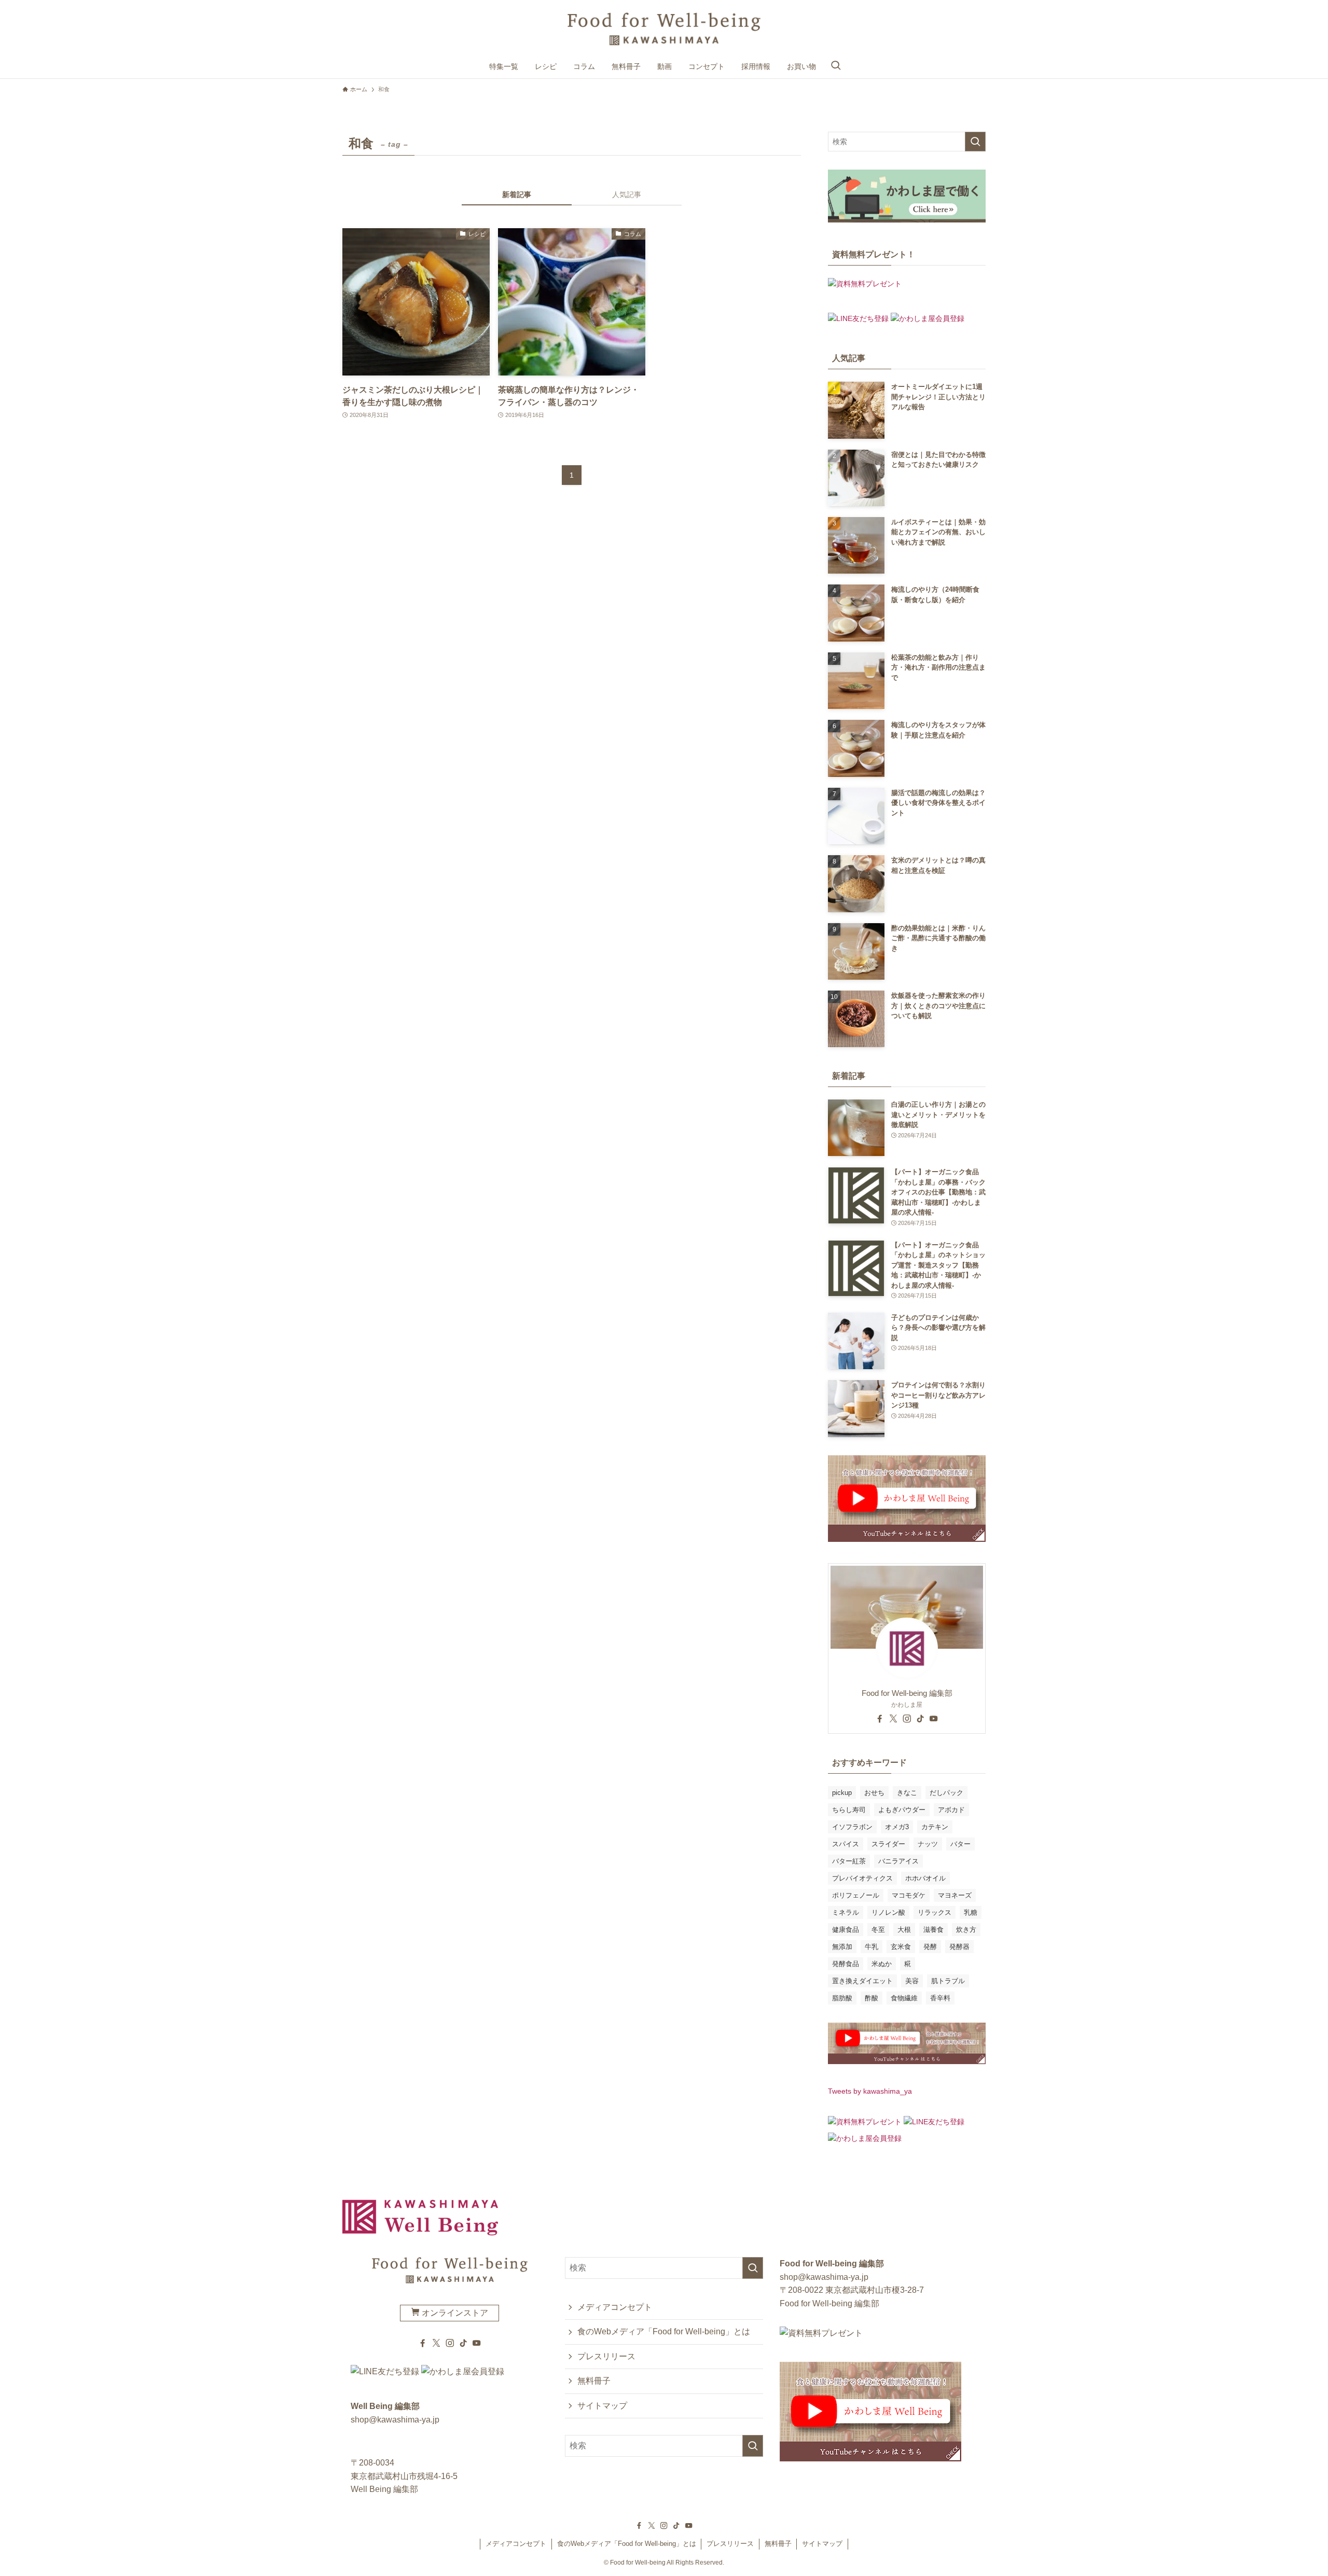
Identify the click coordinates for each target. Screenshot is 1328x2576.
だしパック (946, 1793)
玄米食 (901, 1947)
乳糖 (971, 1912)
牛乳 (872, 1947)
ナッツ (928, 1844)
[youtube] (934, 1719)
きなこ (907, 1793)
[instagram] (907, 1719)
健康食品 (846, 1930)
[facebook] (880, 1719)
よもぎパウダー (902, 1810)
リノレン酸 (888, 1912)
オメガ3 (897, 1827)
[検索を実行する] (975, 142)
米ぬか (882, 1964)
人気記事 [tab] (627, 194)
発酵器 (959, 1947)
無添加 (842, 1947)
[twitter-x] (893, 1719)
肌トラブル (948, 1981)
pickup (842, 1793)
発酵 (930, 1947)
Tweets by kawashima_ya (870, 2091)
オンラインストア (454, 2313)
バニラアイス (898, 1861)
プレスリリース (606, 2356)
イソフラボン (852, 1827)
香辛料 (940, 1998)
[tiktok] (920, 1719)
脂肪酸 (842, 1998)
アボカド (951, 1810)
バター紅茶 (849, 1861)
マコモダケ (909, 1895)
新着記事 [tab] (517, 194)
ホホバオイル (925, 1878)
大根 (904, 1930)
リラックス (935, 1912)
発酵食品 (846, 1964)
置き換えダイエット (862, 1981)
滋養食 (933, 1930)
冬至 (878, 1930)
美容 (912, 1981)
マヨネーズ (955, 1895)
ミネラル (846, 1912)
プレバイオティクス (862, 1878)
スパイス (846, 1844)
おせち (874, 1793)
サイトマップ (602, 2406)
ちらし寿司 (849, 1810)
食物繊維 (904, 1998)
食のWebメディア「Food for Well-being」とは (664, 2331)
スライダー (888, 1844)
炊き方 (966, 1930)
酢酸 (872, 1998)
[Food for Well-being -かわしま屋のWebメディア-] (664, 29)
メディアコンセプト (615, 2307)
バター (960, 1844)
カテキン (935, 1827)
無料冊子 (594, 2381)
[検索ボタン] (836, 66)
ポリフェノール (856, 1895)
